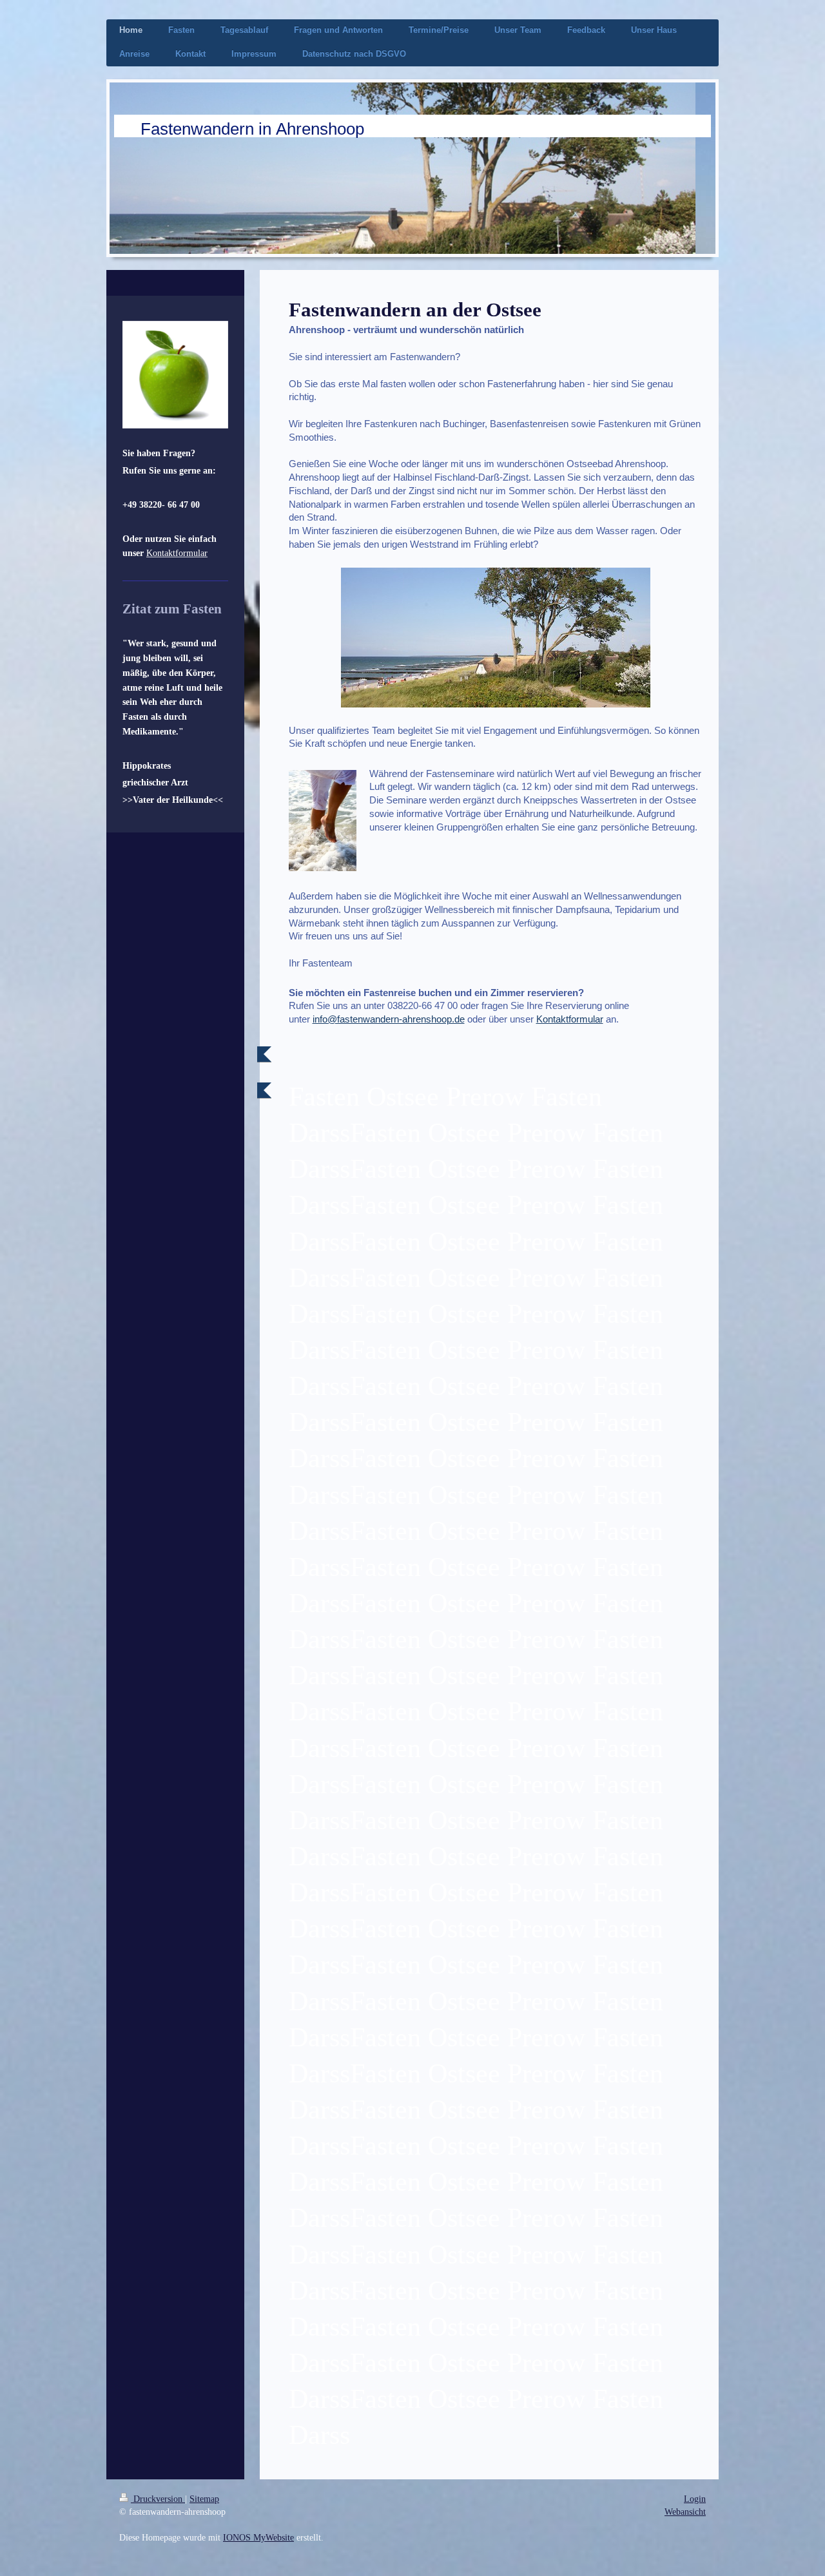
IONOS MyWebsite (258, 2537)
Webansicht (685, 2512)
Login (695, 2499)
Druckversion (158, 2499)
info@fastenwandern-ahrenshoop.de (389, 1019)
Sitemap (204, 2499)
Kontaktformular (570, 1019)
